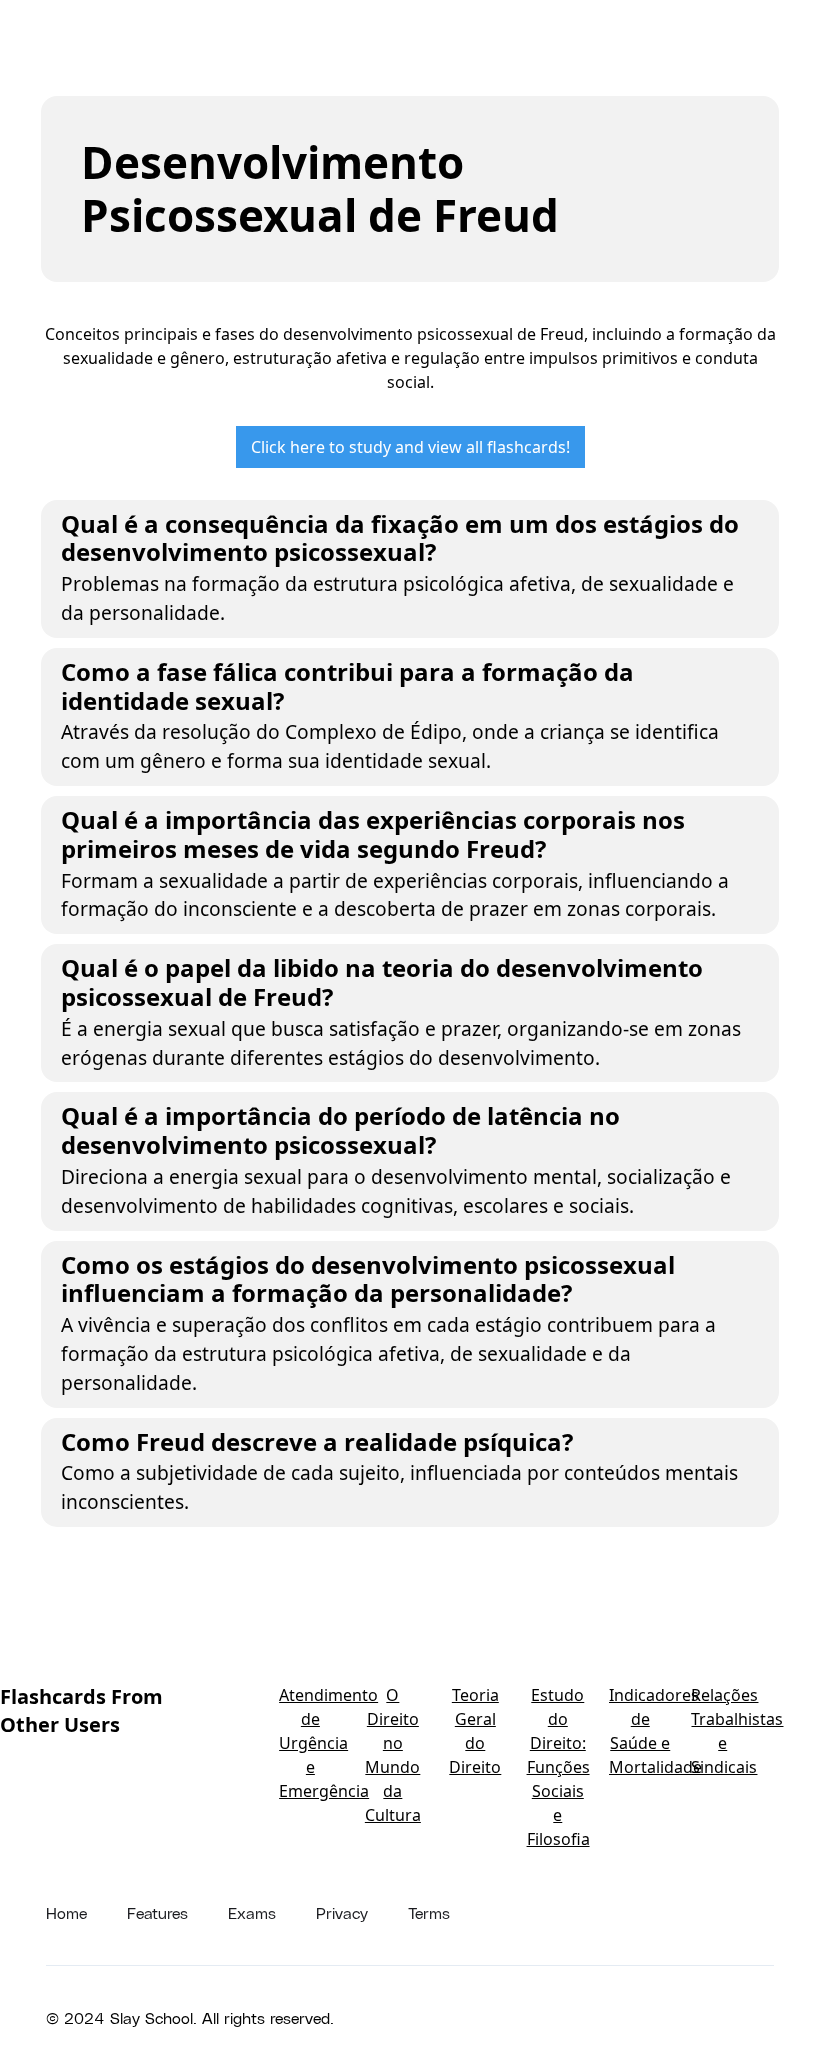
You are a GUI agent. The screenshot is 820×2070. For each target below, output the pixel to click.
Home (66, 1912)
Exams (252, 1912)
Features (157, 1912)
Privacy (342, 1912)
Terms (429, 1912)
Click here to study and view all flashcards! (410, 447)
